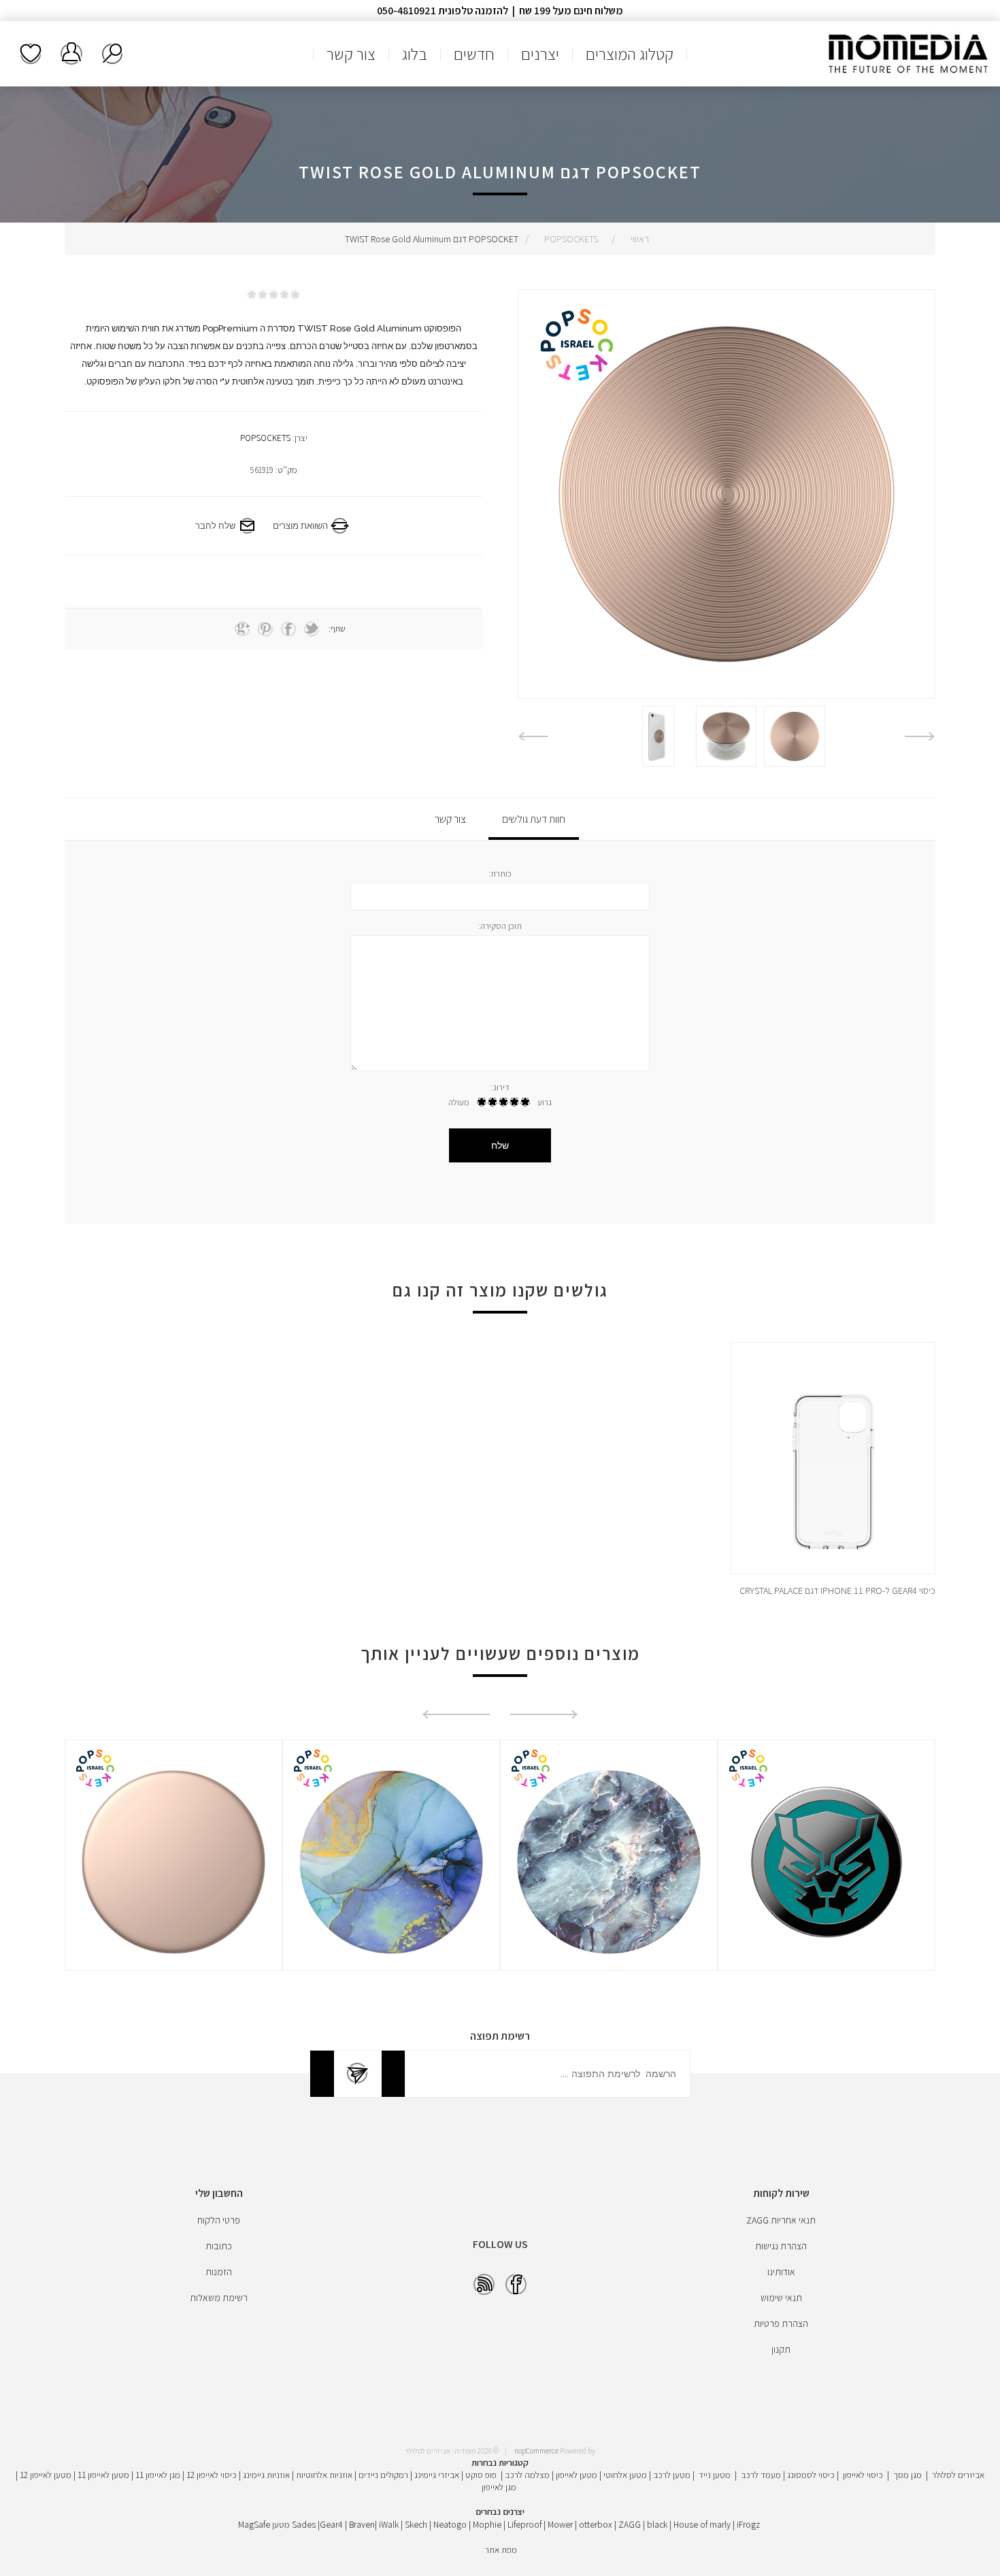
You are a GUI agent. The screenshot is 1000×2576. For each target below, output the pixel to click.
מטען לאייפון (577, 2475)
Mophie (487, 2524)
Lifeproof (526, 2524)
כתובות (219, 2246)
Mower (560, 2524)
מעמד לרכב (761, 2475)
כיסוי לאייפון (863, 2475)
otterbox (596, 2524)
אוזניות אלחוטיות (324, 2475)
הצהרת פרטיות (781, 2324)
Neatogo (450, 2524)
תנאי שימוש (781, 2298)
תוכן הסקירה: (500, 926)
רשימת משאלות (31, 54)
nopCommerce (536, 2451)
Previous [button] (920, 736)
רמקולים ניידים (383, 2475)
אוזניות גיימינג (266, 2475)
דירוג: (500, 1087)
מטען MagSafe (264, 2524)
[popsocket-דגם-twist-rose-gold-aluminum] (795, 736)
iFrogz (748, 2524)
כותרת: (500, 874)
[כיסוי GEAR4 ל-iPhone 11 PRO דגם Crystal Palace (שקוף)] (833, 1472)
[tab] (534, 819)
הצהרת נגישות (781, 2246)
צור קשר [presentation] (450, 819)
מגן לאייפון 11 (158, 2475)
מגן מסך (907, 2475)
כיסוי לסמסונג (811, 2475)
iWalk (389, 2524)
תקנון (781, 2349)
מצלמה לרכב (527, 2475)
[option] (795, 736)
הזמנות (219, 2272)
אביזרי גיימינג (437, 2475)
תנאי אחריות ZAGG (781, 2220)
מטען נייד (715, 2475)
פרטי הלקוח (219, 2220)
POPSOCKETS (265, 438)
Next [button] (533, 736)
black (657, 2524)
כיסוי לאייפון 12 (212, 2475)
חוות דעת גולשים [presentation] (534, 819)
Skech (416, 2524)
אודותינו (781, 2272)
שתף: (337, 629)
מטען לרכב (672, 2475)
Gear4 (331, 2524)
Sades (304, 2524)
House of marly (702, 2524)
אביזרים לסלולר (958, 2475)
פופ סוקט (481, 2475)
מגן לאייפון (499, 2487)
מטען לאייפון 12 (46, 2475)
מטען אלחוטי (625, 2475)
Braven (362, 2524)
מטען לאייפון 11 (103, 2475)
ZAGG (630, 2524)
